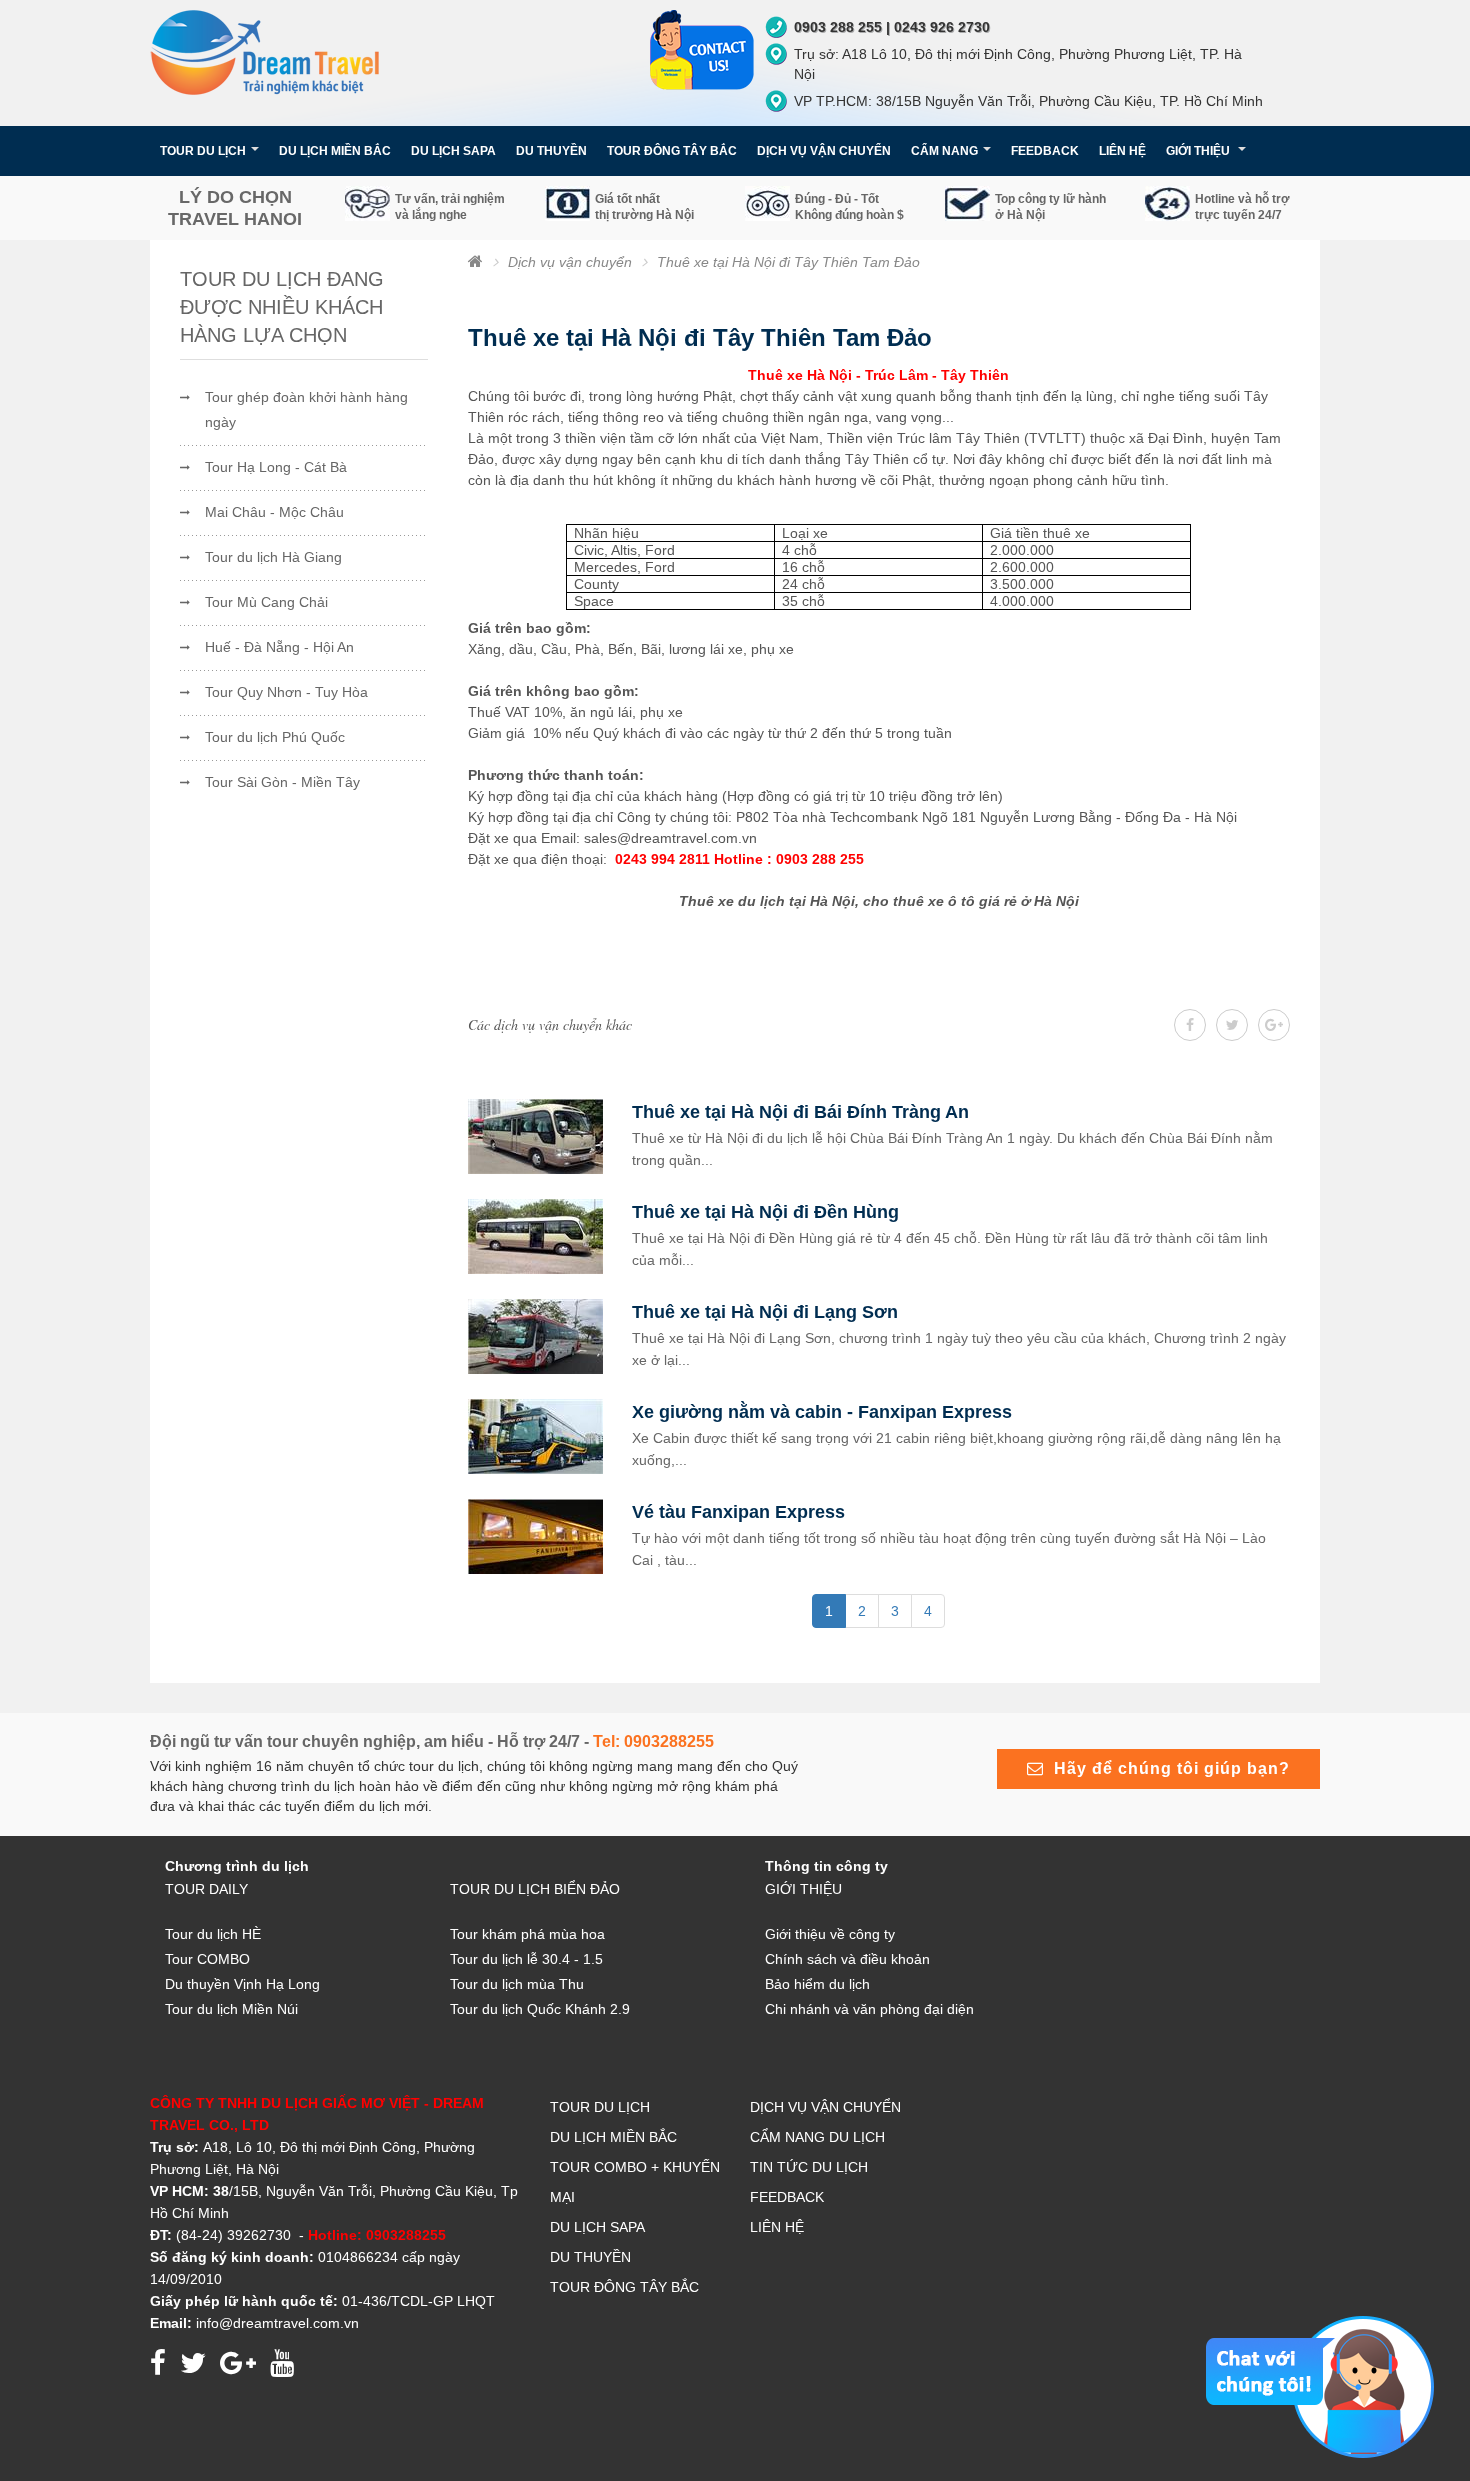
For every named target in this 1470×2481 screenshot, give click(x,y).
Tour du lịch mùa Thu (517, 1984)
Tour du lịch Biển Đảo (535, 1889)
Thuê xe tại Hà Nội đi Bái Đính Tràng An (800, 1112)
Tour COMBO (207, 1959)
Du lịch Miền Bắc (335, 151)
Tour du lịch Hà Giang (273, 557)
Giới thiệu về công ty (830, 1934)
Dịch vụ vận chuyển (570, 262)
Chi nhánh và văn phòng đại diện (869, 2009)
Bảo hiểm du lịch (817, 1984)
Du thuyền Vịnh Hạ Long (242, 1984)
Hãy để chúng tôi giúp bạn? (1167, 1768)
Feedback (1045, 151)
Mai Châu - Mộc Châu (274, 512)
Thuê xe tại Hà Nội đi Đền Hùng (765, 1212)
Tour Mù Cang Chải (266, 602)
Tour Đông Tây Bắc (624, 2287)
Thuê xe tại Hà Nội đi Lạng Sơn (765, 1312)
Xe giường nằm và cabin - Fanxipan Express (822, 1412)
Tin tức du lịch (809, 2167)
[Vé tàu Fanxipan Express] (535, 1535)
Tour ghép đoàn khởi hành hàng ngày (306, 409)
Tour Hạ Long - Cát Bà (276, 467)
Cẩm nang (944, 151)
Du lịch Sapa (597, 2227)
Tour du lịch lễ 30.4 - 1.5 (526, 1959)
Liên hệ (1122, 151)
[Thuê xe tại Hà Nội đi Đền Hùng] (535, 1235)
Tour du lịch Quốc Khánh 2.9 (540, 2009)
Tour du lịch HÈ (213, 1934)
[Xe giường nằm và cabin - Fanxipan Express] (535, 1435)
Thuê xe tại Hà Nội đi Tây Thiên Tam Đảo (788, 262)
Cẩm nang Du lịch (817, 2137)
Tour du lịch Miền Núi (231, 2009)
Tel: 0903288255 (653, 1741)
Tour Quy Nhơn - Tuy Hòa (286, 692)
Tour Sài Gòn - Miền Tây (282, 782)
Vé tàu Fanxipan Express (738, 1512)
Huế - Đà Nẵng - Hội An (279, 647)
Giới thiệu (1199, 151)
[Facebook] (1190, 1025)
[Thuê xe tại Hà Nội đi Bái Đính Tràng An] (535, 1135)
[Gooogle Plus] (1232, 1025)
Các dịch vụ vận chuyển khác (550, 1024)
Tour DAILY (206, 1889)
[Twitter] (1274, 1025)
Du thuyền (590, 2257)
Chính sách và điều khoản (847, 1959)
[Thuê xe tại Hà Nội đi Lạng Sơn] (535, 1335)
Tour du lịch (600, 2107)
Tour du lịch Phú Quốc (275, 737)
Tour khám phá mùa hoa (527, 1934)
